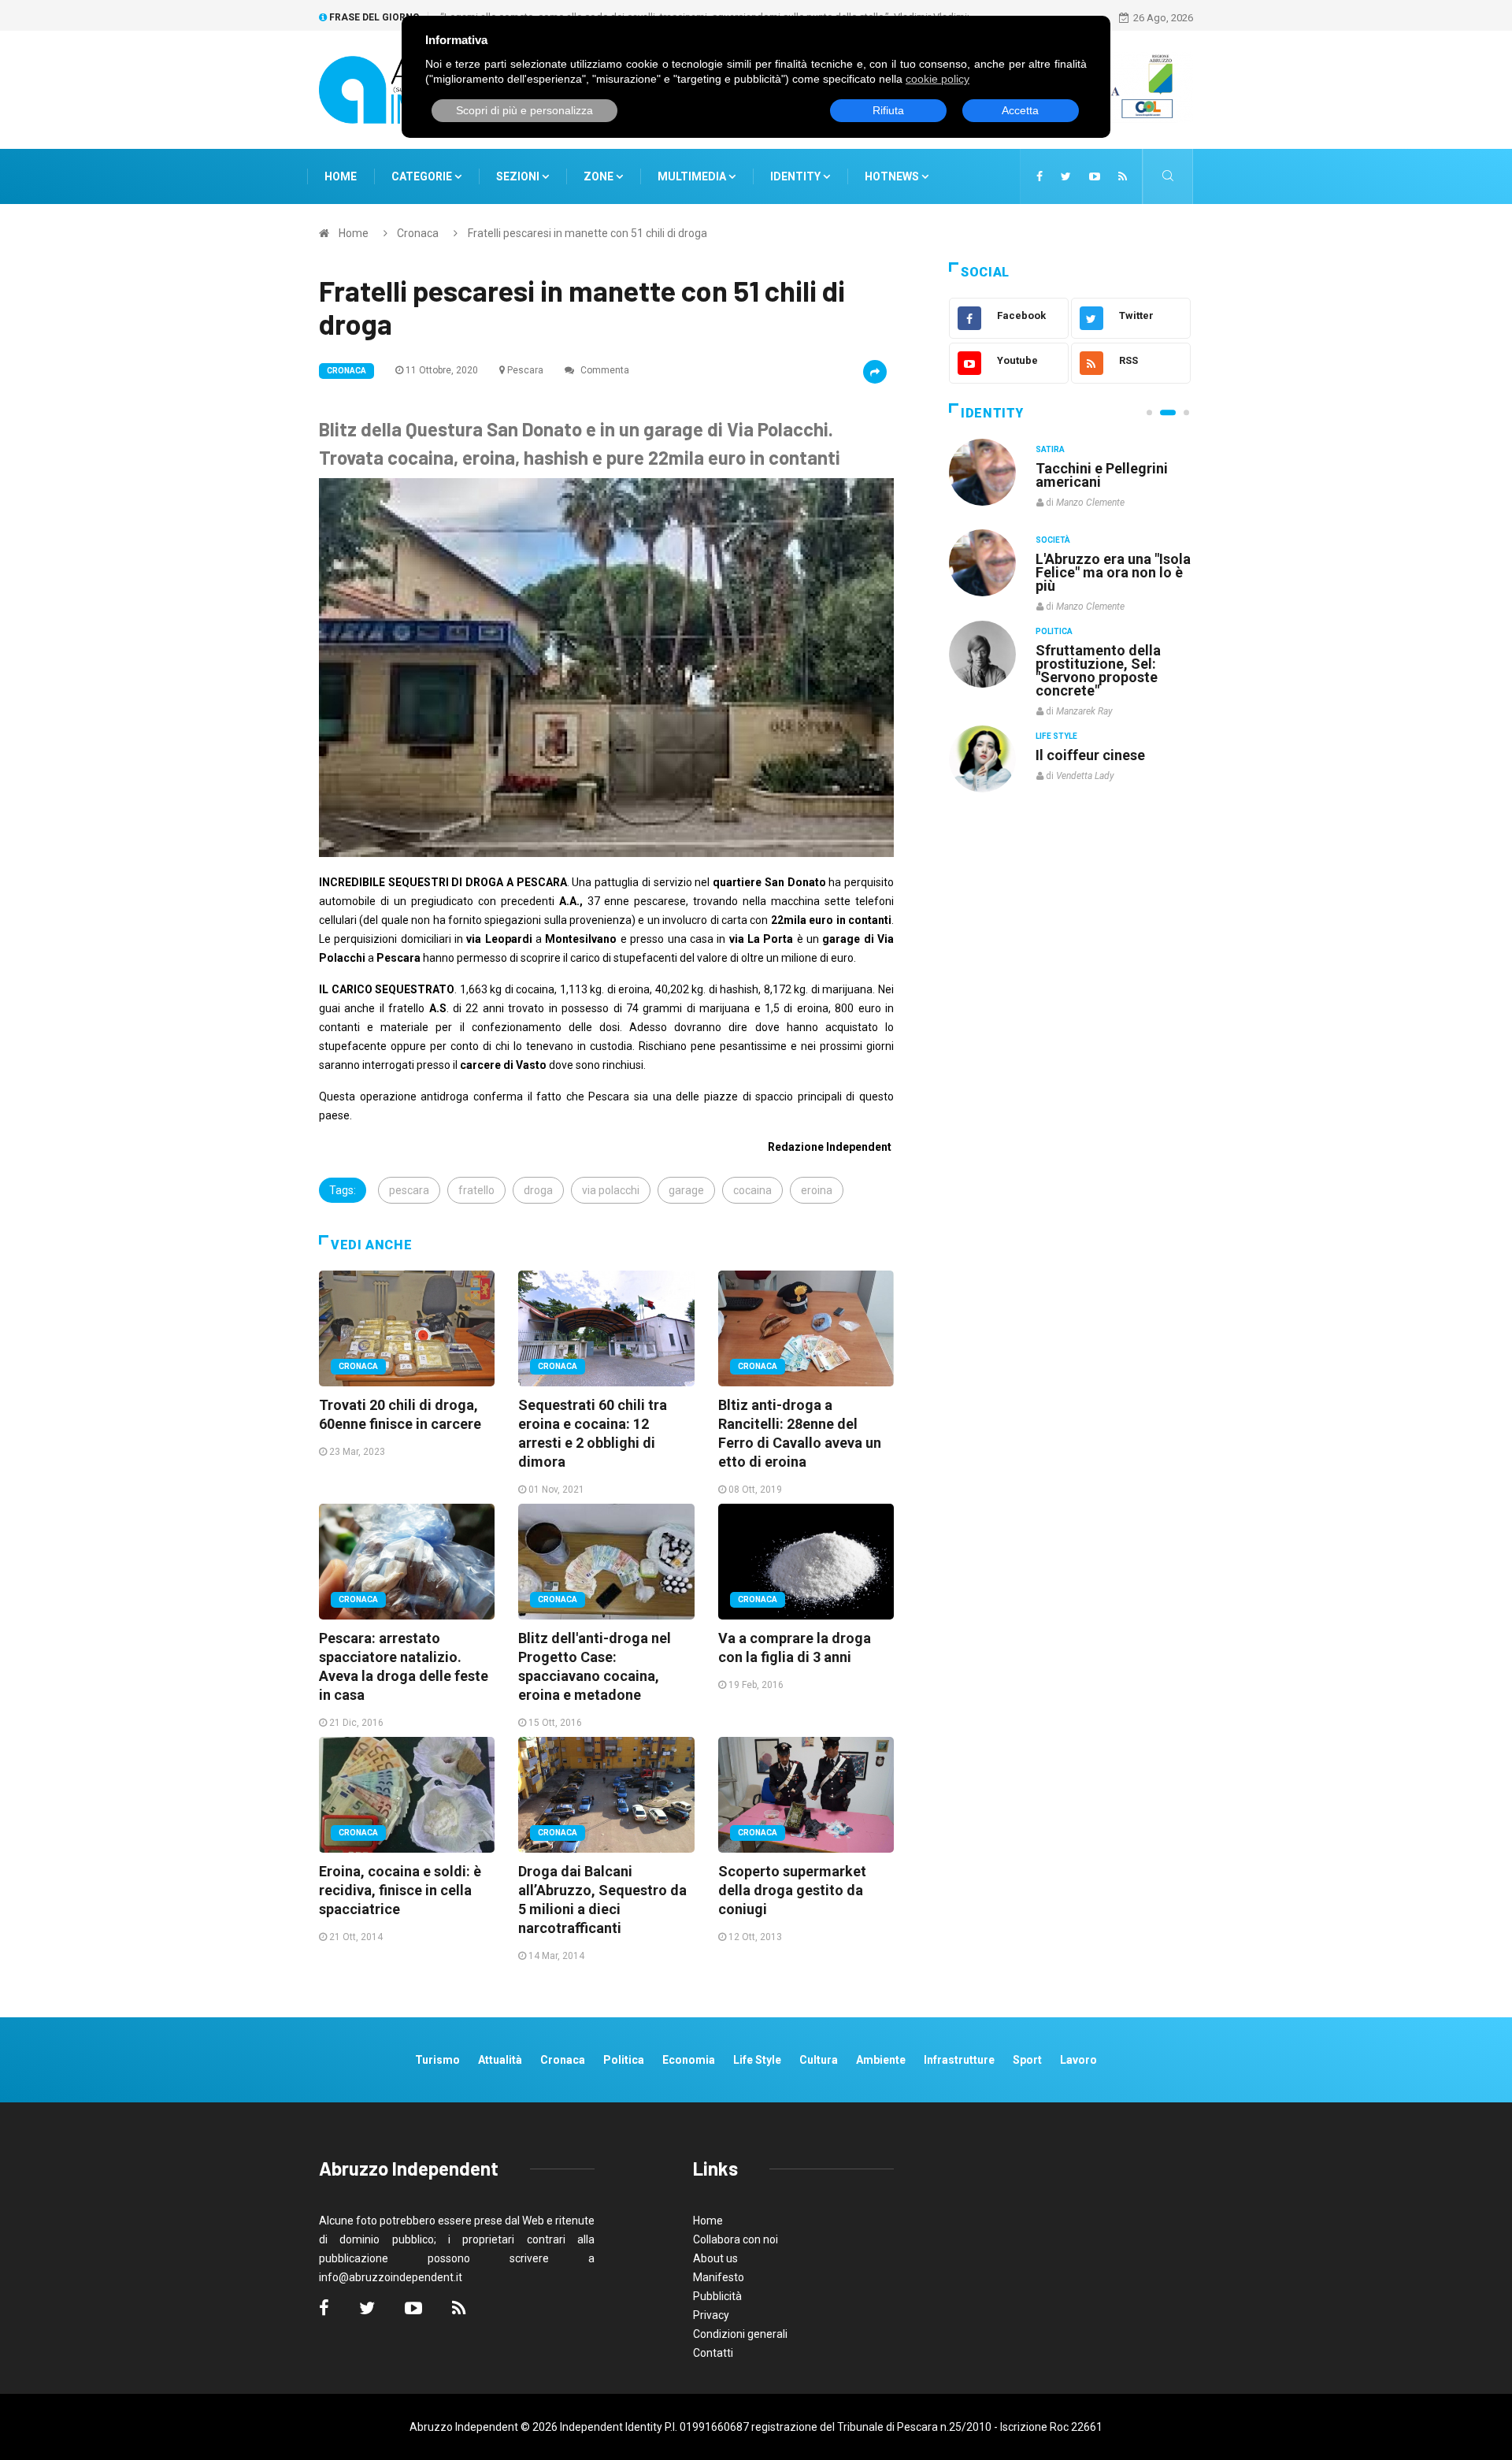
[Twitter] (1066, 176)
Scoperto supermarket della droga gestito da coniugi (792, 1890)
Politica (1054, 631)
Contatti (713, 2353)
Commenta (604, 370)
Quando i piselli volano (1109, 559)
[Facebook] (1039, 176)
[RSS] (1123, 176)
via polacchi (611, 1190)
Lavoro (1078, 2060)
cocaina (752, 1190)
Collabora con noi (736, 2239)
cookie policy (938, 79)
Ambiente (881, 2060)
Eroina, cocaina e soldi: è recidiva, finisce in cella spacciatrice (400, 1890)
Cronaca (418, 233)
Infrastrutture (959, 2060)
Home (341, 176)
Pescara (525, 370)
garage (686, 1190)
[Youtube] (1095, 176)
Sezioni (519, 176)
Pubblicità (717, 2296)
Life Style (1056, 540)
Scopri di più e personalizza (524, 110)
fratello (476, 1190)
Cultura (1054, 449)
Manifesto (719, 2277)
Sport (1027, 2060)
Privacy (711, 2315)
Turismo (437, 2060)
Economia (689, 2060)
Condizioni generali (740, 2334)
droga (538, 1190)
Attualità (500, 2060)
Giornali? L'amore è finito (1099, 747)
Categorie (423, 176)
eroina (817, 1190)
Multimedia (693, 176)
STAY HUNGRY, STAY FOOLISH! (1104, 475)
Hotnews (892, 176)
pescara (409, 1190)
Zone (600, 176)
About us (715, 2258)
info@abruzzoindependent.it (391, 2277)
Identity (795, 176)
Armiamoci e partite (1101, 649)
